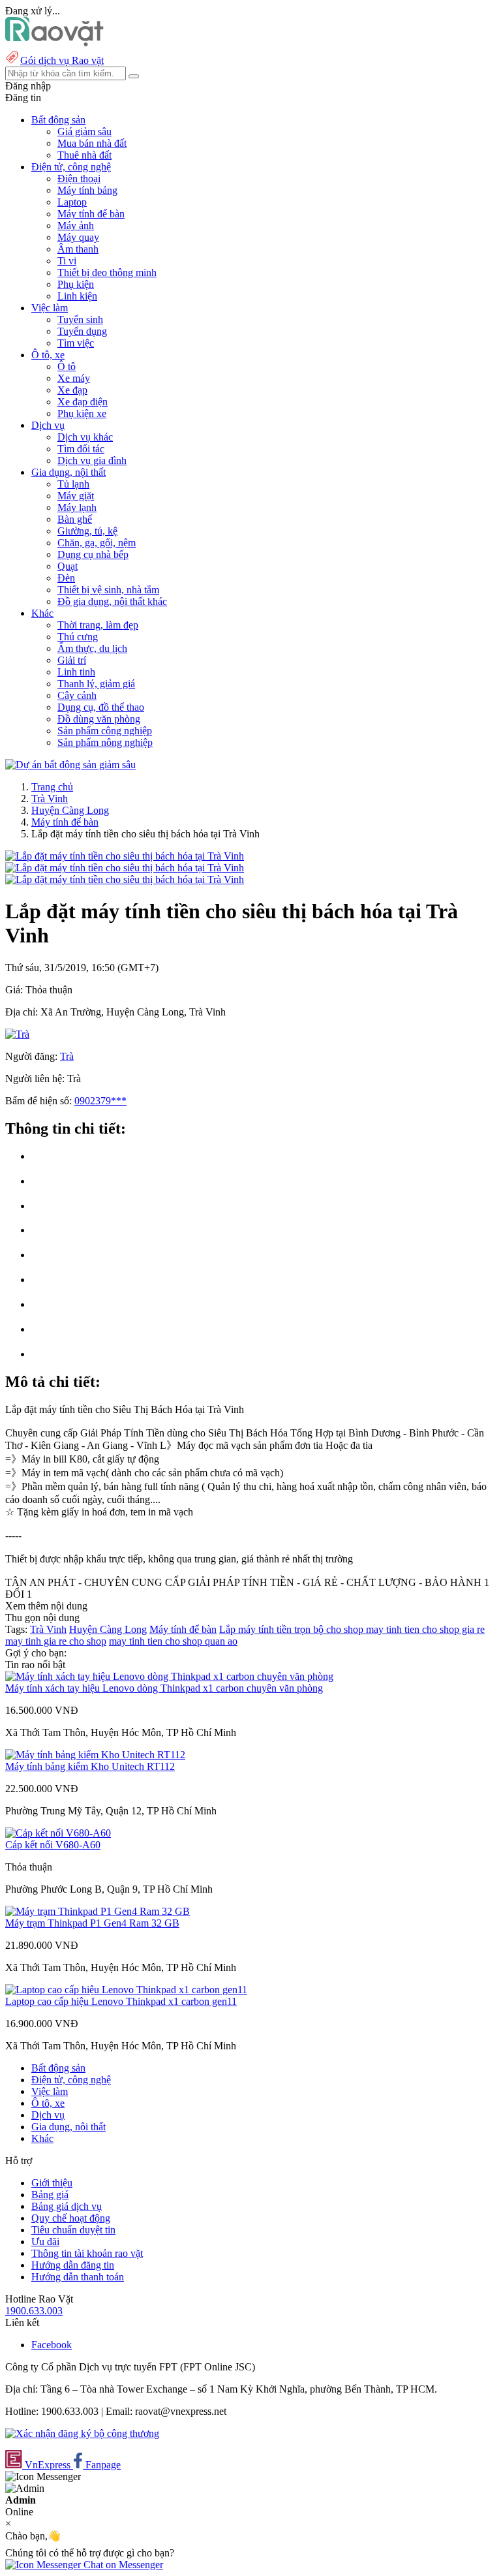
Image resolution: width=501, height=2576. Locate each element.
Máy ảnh (76, 225)
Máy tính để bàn (91, 214)
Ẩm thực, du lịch (92, 648)
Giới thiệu (52, 2183)
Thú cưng (78, 637)
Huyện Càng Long (70, 810)
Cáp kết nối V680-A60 (53, 1845)
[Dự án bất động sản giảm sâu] (70, 765)
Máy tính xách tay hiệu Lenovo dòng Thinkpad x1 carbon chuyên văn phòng (164, 1688)
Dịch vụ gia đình (92, 460)
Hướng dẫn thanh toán (78, 2277)
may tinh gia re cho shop (56, 1641)
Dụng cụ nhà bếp (93, 554)
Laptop (72, 202)
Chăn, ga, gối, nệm (97, 543)
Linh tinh (76, 672)
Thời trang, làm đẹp (98, 625)
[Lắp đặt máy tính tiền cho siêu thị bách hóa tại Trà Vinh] (125, 856)
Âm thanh (78, 249)
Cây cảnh (77, 695)
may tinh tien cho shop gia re (425, 1629)
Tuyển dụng (82, 331)
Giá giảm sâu (84, 132)
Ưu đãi (45, 2242)
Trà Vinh (50, 799)
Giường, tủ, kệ (87, 531)
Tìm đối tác (81, 449)
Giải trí (72, 660)
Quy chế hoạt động (71, 2218)
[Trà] (17, 1034)
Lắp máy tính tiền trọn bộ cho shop (293, 1629)
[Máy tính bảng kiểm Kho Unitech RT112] (95, 1755)
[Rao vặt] (54, 43)
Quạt (68, 566)
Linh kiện (77, 296)
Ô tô (67, 366)
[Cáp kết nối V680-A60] (58, 1833)
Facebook (52, 2345)
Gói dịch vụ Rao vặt (62, 60)
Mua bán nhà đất (92, 143)
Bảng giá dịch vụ (67, 2206)
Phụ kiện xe (82, 413)
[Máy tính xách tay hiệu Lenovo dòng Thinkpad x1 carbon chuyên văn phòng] (169, 1676)
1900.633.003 (34, 2311)
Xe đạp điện (83, 402)
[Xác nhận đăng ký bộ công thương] (82, 2433)
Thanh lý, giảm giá (96, 684)
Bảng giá (50, 2195)
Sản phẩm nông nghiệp (105, 742)
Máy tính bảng (87, 190)
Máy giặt (76, 496)
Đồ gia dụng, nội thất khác (112, 601)
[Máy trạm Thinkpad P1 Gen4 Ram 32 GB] (98, 1911)
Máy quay (78, 237)
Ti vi (67, 261)
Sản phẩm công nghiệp (105, 731)
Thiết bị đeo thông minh (107, 272)
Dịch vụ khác (85, 437)
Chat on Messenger (122, 2565)
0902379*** (100, 1101)
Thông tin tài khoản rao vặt (87, 2253)
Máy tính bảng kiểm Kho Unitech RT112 (90, 1766)
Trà (67, 1056)
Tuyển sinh (80, 319)
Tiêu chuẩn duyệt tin (73, 2230)
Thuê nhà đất (84, 155)
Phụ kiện (76, 284)
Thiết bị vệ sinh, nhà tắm (108, 590)
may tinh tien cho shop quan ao (173, 1641)
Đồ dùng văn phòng (99, 719)
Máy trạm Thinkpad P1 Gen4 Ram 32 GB (92, 1923)
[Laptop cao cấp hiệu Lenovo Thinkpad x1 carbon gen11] (126, 1990)
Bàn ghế (75, 519)
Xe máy (74, 378)
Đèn (66, 578)
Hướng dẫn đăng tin (73, 2265)
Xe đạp (72, 390)
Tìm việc (76, 343)
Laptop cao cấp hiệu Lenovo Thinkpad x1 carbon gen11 (121, 2001)
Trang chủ (52, 787)
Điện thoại (79, 178)
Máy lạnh (77, 507)
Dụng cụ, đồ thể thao (101, 707)
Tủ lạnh (73, 484)
